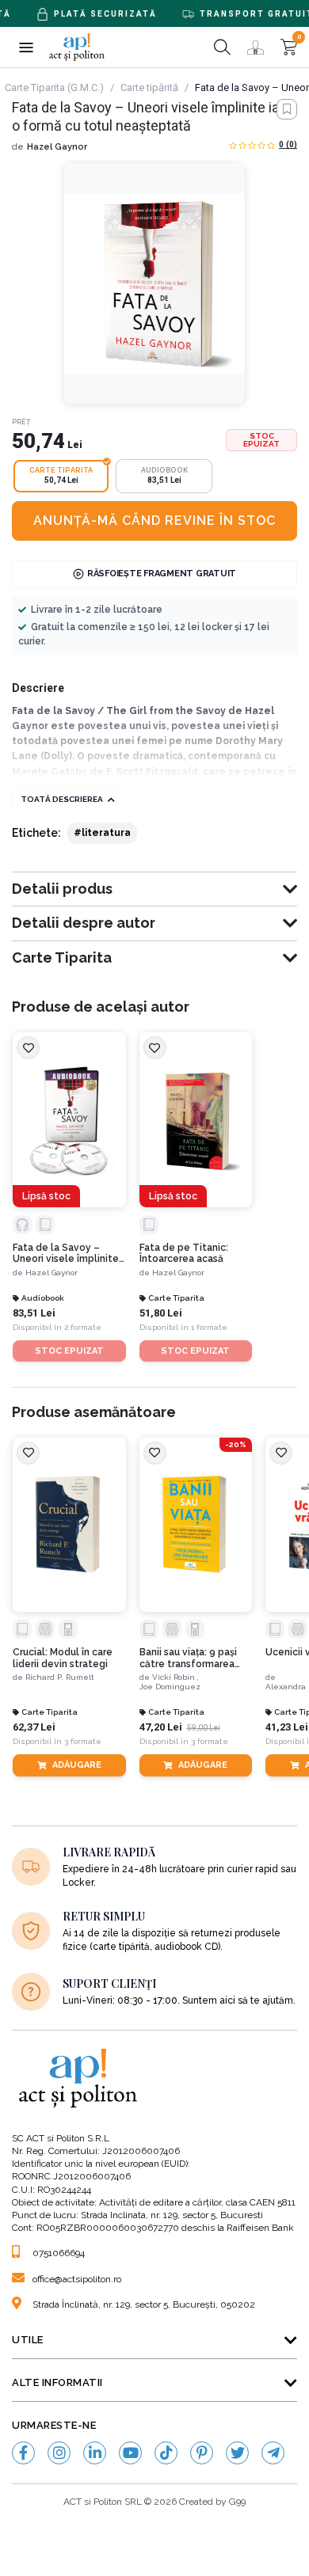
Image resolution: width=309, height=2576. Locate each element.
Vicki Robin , (175, 1677)
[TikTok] (166, 2453)
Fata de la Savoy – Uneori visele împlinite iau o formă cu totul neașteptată (66, 1254)
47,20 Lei (161, 1727)
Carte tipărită (149, 87)
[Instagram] (59, 2453)
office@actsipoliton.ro (77, 2279)
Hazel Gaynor (57, 147)
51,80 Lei (161, 1313)
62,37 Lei (34, 1727)
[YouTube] (130, 2453)
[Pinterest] (202, 2453)
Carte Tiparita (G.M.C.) (54, 87)
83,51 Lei (34, 1313)
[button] (26, 47)
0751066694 (59, 2253)
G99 (237, 2502)
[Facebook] (23, 2453)
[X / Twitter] (237, 2453)
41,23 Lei (287, 1727)
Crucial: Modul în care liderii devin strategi (63, 1658)
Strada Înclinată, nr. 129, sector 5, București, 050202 (144, 2304)
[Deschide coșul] (289, 47)
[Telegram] (273, 2453)
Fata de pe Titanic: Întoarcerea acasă (184, 1253)
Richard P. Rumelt (60, 1677)
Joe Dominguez (170, 1687)
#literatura (102, 833)
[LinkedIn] (95, 2453)
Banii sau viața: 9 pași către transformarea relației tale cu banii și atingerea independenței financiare (191, 1658)
